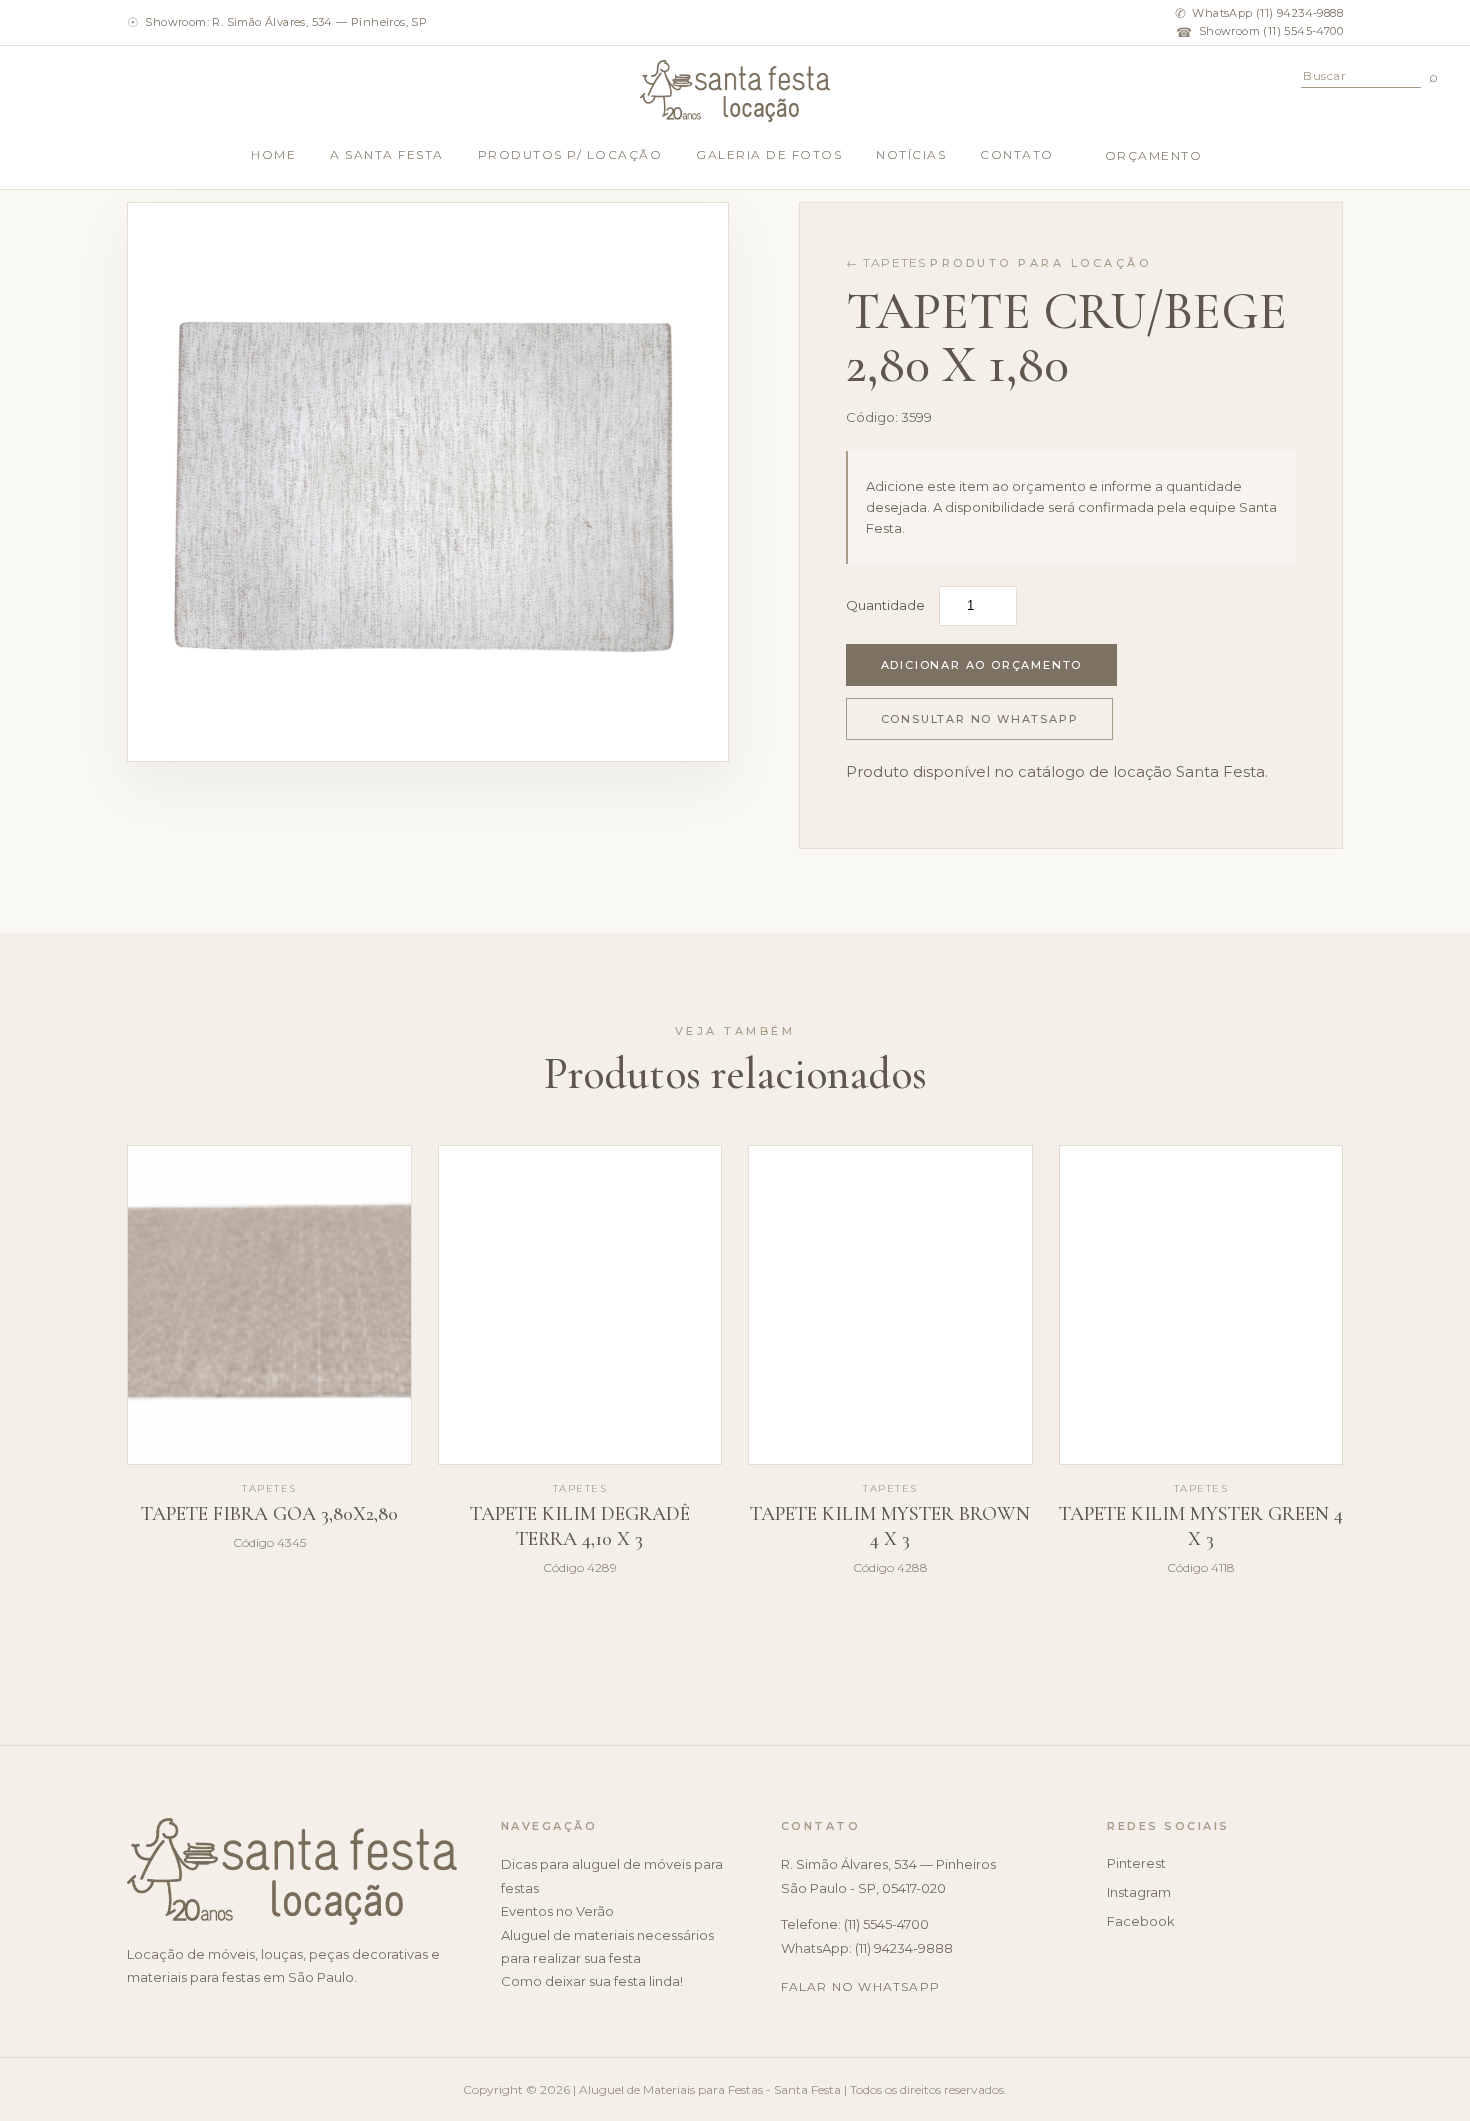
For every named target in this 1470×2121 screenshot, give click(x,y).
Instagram (1139, 1892)
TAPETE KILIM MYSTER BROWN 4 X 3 (890, 1526)
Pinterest (1136, 1863)
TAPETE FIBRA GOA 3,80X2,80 (269, 1514)
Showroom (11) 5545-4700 (1259, 32)
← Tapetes (886, 262)
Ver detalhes (269, 1627)
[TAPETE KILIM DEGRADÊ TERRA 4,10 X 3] (580, 1305)
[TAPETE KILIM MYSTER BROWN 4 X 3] (890, 1305)
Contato (1017, 154)
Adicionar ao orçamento (982, 665)
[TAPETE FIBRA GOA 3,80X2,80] (269, 1305)
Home (273, 154)
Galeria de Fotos (769, 154)
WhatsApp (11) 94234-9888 (1259, 13)
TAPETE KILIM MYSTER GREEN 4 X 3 (1201, 1526)
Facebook (1141, 1921)
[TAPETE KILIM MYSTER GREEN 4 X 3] (1201, 1305)
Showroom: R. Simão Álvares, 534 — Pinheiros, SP (277, 22)
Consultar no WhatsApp (980, 719)
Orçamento (1154, 155)
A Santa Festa (387, 154)
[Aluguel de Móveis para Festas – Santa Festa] (735, 91)
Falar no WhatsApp (860, 1986)
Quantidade (885, 605)
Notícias (911, 154)
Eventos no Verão (557, 1911)
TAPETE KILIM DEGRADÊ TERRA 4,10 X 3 (580, 1526)
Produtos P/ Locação (570, 154)
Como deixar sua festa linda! (592, 1981)
